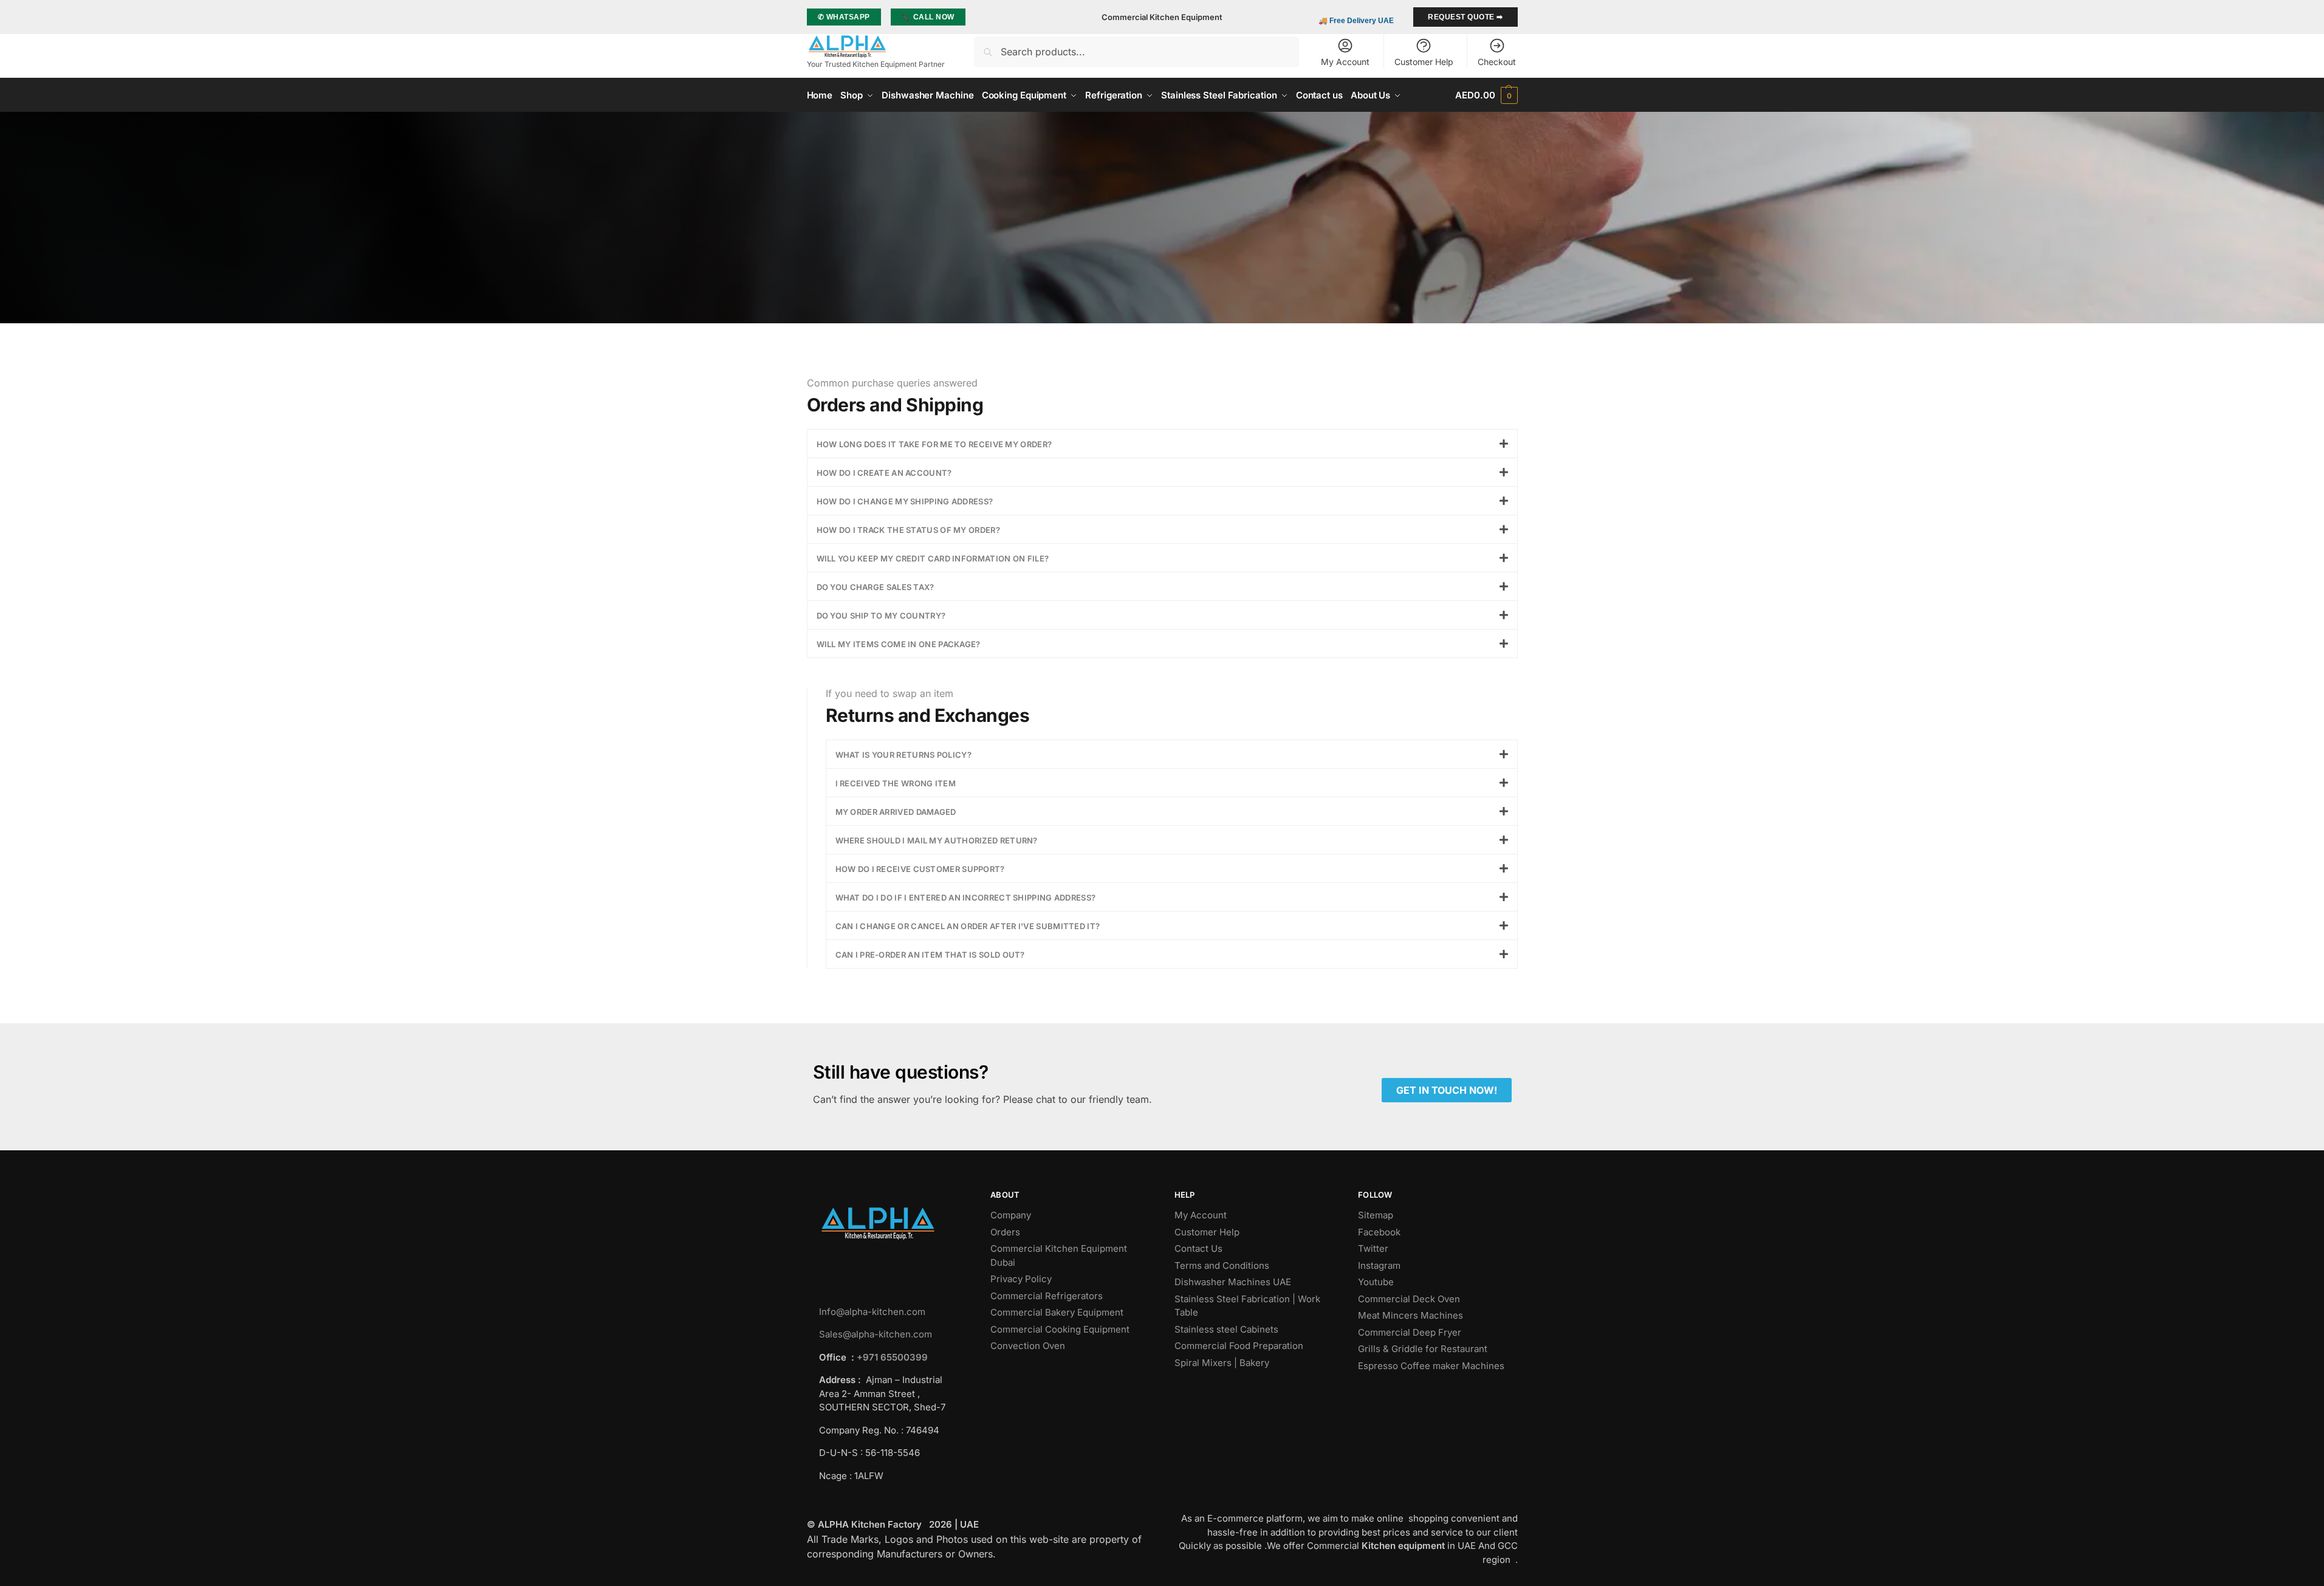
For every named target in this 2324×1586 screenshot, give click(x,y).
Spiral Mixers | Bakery (1222, 1363)
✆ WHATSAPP (844, 17)
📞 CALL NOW (928, 17)
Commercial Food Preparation (1240, 1346)
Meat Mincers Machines (1412, 1315)
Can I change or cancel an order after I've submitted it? (968, 926)
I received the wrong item (896, 783)
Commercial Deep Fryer (1410, 1332)
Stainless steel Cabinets (1228, 1329)
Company (1011, 1215)
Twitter (1373, 1248)
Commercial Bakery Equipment (1057, 1312)
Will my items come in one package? (899, 644)
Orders (1005, 1232)
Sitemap (1376, 1215)
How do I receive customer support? (920, 869)
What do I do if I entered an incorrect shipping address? (966, 898)
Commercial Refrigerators (1048, 1296)
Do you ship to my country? (881, 616)
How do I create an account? (884, 473)
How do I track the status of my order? (908, 530)
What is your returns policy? (903, 755)
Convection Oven (1029, 1346)
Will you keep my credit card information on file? (933, 558)
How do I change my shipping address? (905, 501)
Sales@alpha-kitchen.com (876, 1334)
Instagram (1379, 1265)
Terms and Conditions (1222, 1265)
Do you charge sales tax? (876, 587)
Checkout (1497, 62)
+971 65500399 (892, 1357)
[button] (1486, 95)
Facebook (1379, 1232)
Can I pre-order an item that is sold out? (930, 955)
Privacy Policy (1021, 1279)
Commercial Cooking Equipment (1061, 1329)
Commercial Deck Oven (1410, 1299)
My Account (1345, 62)
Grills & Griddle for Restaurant (1424, 1349)
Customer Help (1424, 62)
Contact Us (1198, 1248)
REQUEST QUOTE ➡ (1465, 17)
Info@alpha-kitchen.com (872, 1312)
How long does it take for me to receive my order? (934, 444)
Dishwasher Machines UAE (1233, 1282)
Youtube (1376, 1282)
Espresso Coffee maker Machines (1432, 1366)
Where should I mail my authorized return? (937, 840)
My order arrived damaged (896, 812)
